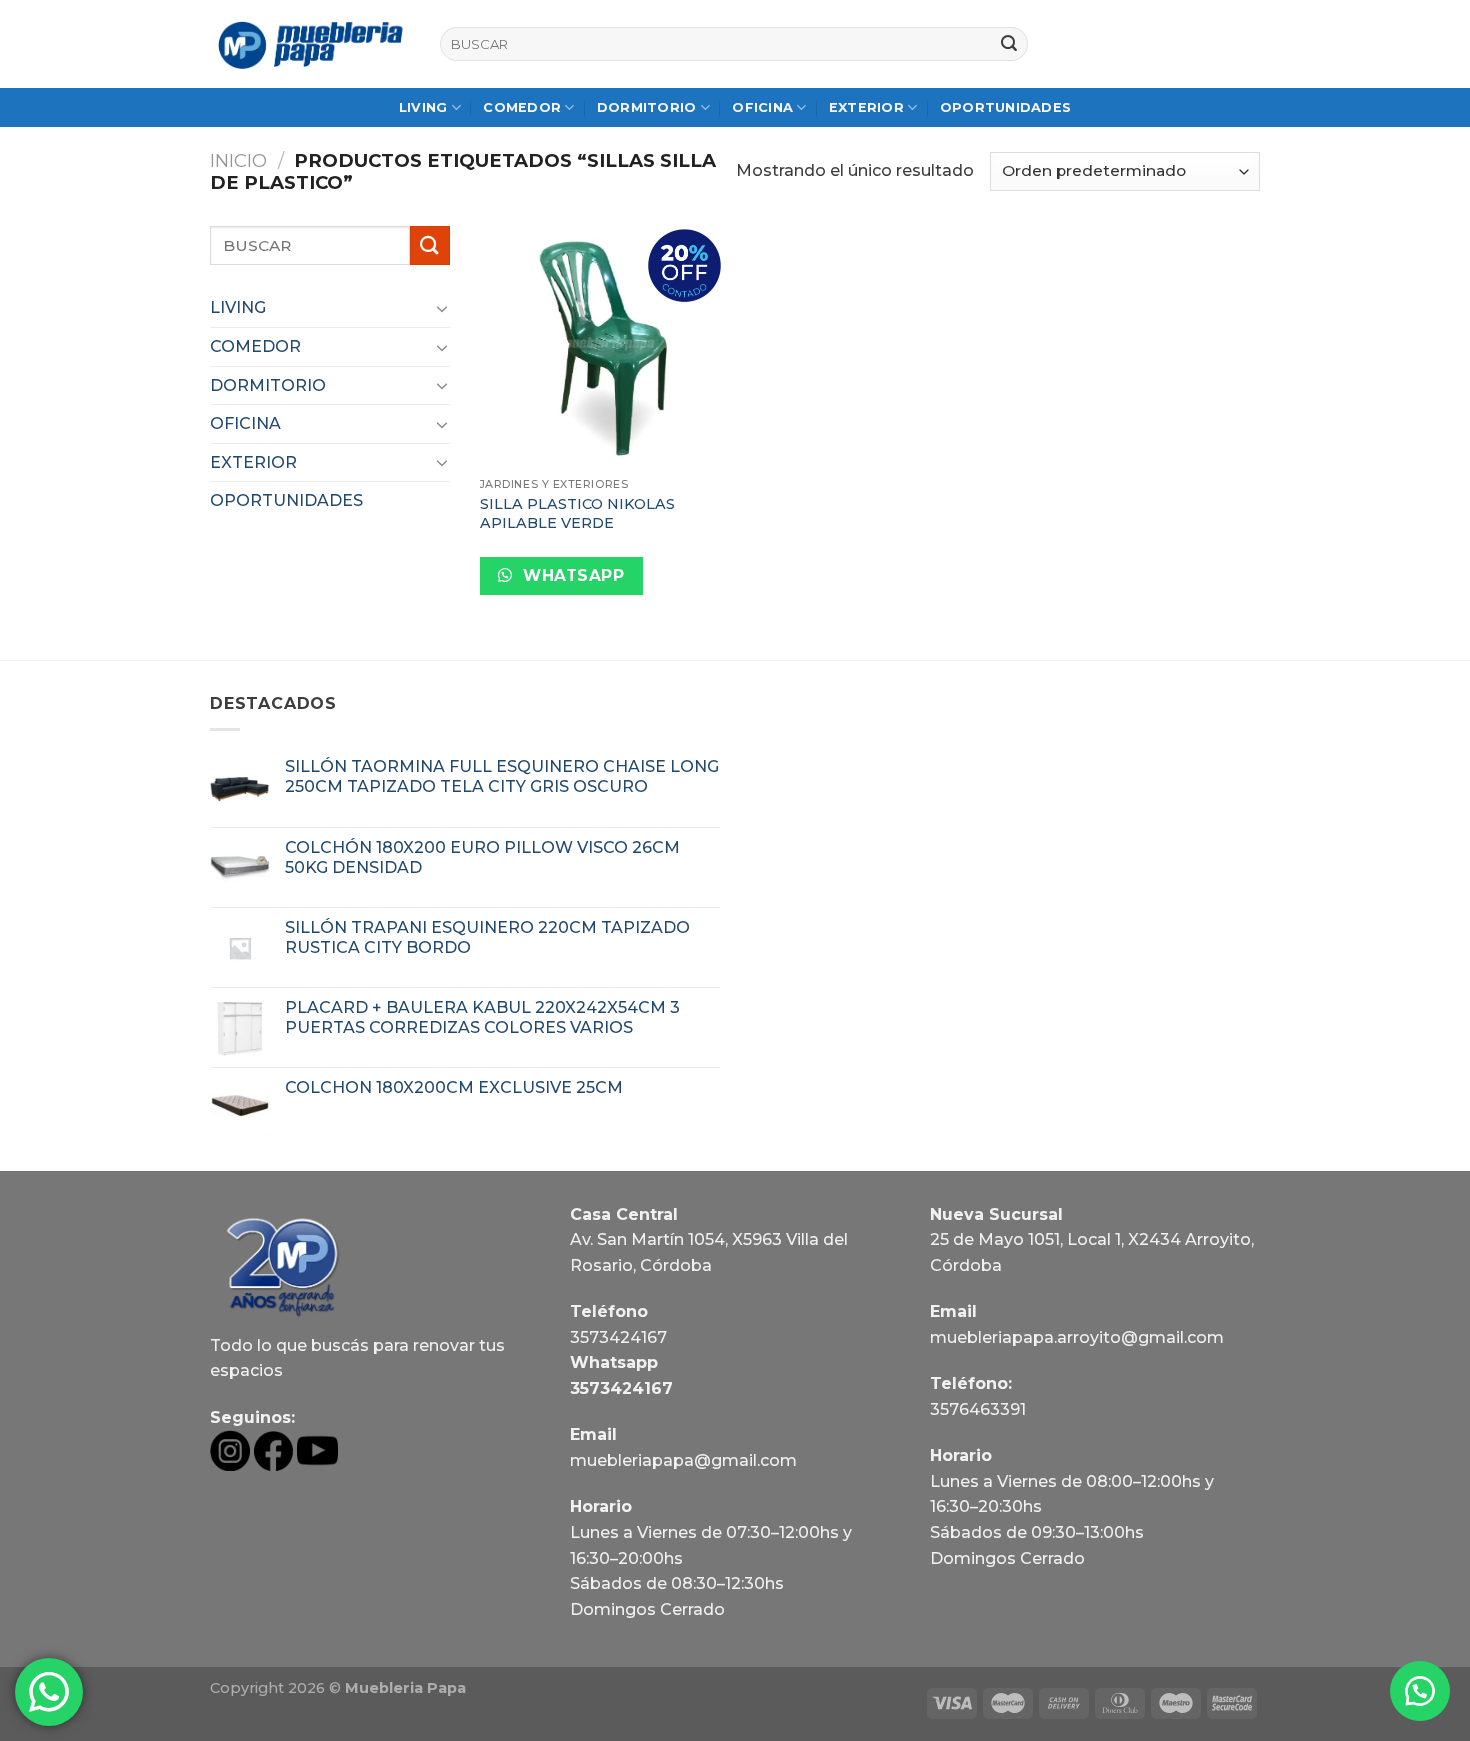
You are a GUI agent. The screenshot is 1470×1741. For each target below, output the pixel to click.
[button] (1420, 1691)
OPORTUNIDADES (1005, 107)
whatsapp (571, 575)
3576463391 (978, 1409)
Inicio (238, 160)
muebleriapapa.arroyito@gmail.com (1077, 1337)
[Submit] (1009, 44)
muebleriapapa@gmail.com (683, 1460)
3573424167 (618, 1337)
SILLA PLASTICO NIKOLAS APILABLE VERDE (577, 513)
